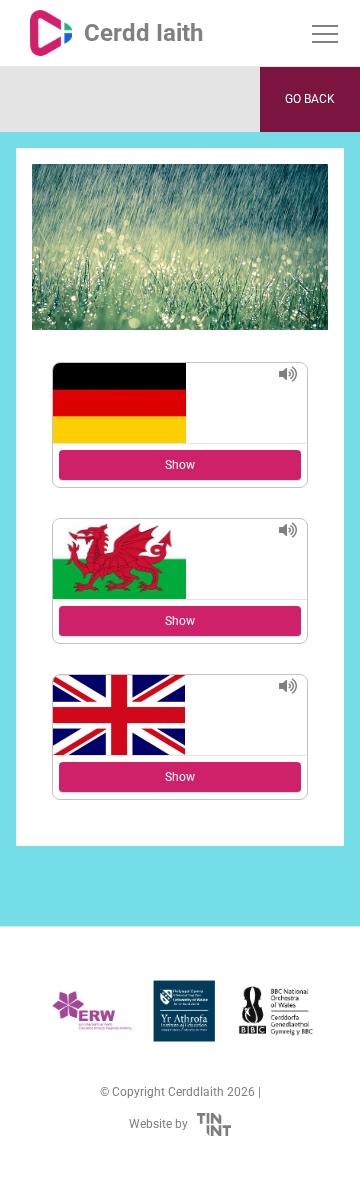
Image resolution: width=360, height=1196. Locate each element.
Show (180, 465)
